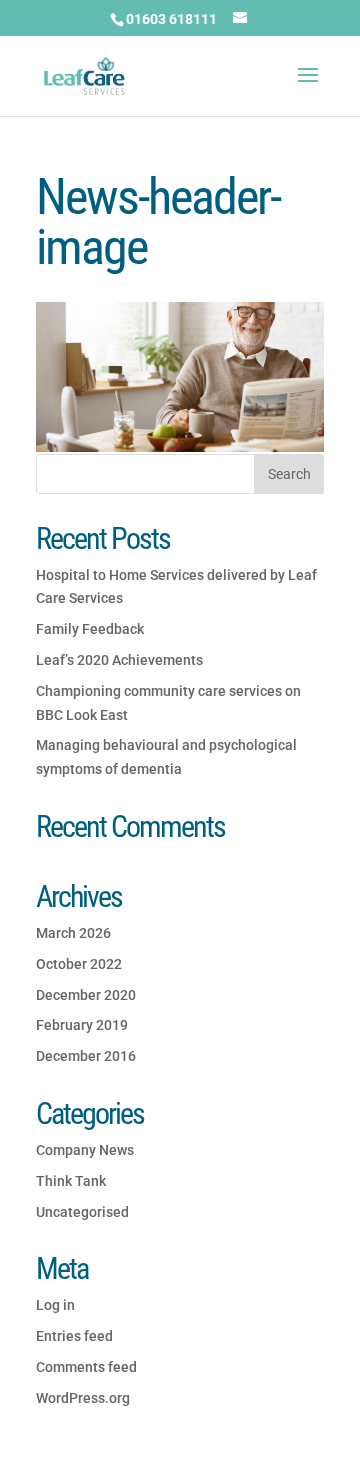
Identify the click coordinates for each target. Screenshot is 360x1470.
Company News (85, 1150)
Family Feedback (90, 629)
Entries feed (74, 1336)
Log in (55, 1305)
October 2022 (79, 964)
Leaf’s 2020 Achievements (119, 660)
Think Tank (71, 1181)
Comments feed (86, 1367)
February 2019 (82, 1025)
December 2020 (86, 995)
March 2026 (73, 933)
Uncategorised (82, 1212)
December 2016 (86, 1056)
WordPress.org (83, 1398)
